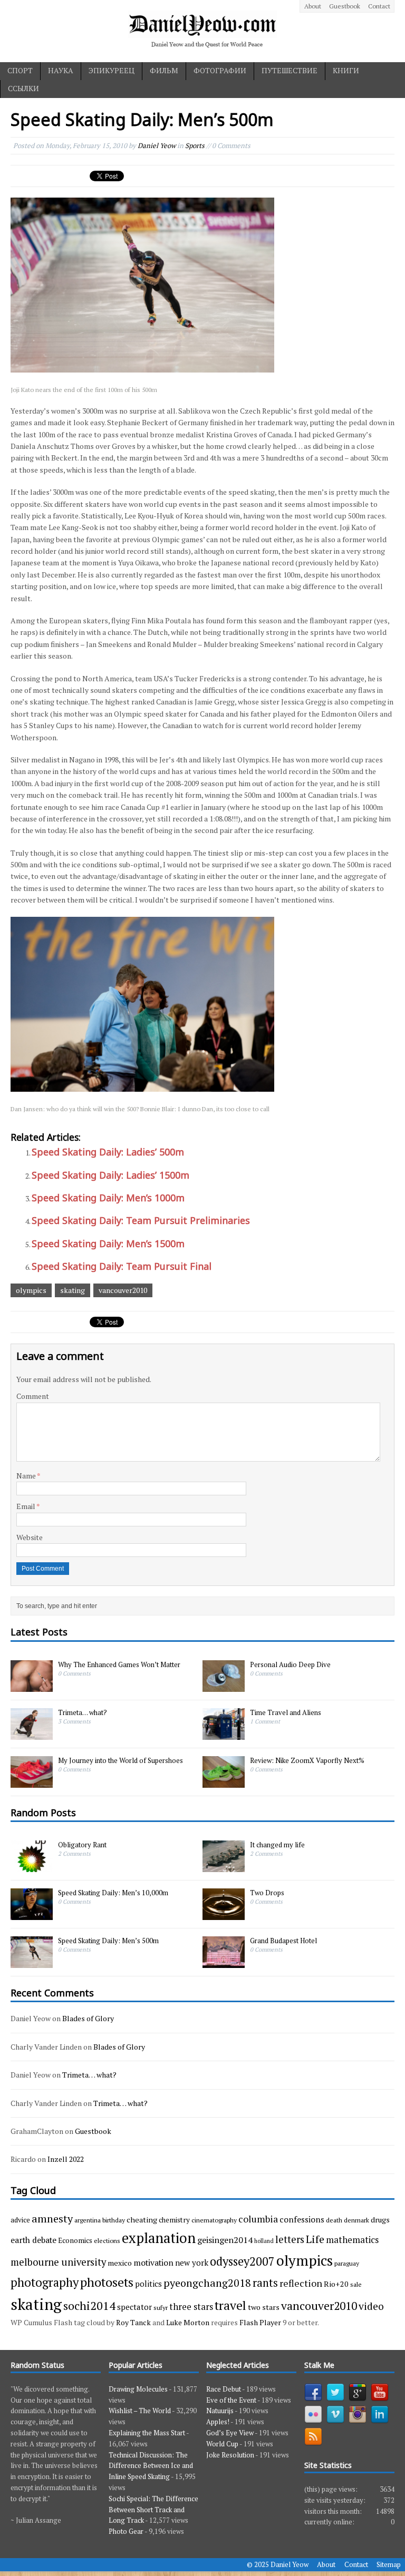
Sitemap (389, 2564)
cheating (142, 2220)
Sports (195, 145)
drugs (380, 2220)
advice (20, 2220)
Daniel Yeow (157, 145)
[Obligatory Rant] (32, 1866)
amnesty (52, 2219)
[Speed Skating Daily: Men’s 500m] (32, 1962)
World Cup (222, 2444)
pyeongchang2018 (207, 2283)
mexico (120, 2263)
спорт (20, 70)
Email (26, 1506)
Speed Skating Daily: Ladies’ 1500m (110, 1175)
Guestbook (345, 6)
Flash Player (260, 2322)
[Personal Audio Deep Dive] (224, 1686)
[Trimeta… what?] (32, 1734)
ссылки (23, 88)
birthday (114, 2220)
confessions (302, 2219)
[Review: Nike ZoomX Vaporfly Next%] (224, 1782)
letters (290, 2239)
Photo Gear (126, 2531)
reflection (301, 2283)
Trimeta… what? (83, 1712)
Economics (75, 2240)
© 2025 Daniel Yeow (278, 2564)
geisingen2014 (225, 2240)
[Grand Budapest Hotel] (224, 1962)
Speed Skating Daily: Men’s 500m (108, 1941)
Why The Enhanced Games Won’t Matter (119, 1664)
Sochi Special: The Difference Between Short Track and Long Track (153, 2510)
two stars (264, 2307)
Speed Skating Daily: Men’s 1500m (108, 1243)
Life (315, 2239)
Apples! (218, 2422)
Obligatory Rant (82, 1845)
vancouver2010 (123, 1290)
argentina (88, 2220)
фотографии (220, 70)
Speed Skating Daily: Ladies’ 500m (108, 1152)
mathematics (352, 2240)
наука (61, 70)
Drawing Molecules (138, 2389)
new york (192, 2262)
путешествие (290, 70)
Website (30, 1537)
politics (148, 2284)
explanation (159, 2238)
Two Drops (267, 1893)
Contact (379, 6)
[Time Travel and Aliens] (224, 1734)
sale (356, 2284)
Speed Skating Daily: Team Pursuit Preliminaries (141, 1220)
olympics (31, 1290)
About (313, 6)
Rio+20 (336, 2284)
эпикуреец (112, 70)
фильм (164, 70)
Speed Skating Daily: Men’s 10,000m (113, 1893)
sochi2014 (89, 2305)
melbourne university (58, 2262)
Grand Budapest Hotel (283, 1941)
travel (230, 2305)
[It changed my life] (224, 1866)
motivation (153, 2262)
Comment (33, 1396)
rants (265, 2283)
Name (27, 1476)
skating (73, 1290)
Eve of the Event (231, 2400)
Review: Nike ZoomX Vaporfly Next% (307, 1760)
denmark (356, 2220)
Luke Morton (188, 2322)
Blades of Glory (88, 2018)
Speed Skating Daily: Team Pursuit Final (122, 1266)
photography (45, 2282)
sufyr (161, 2307)
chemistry (174, 2220)
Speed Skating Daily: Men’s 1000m (108, 1198)
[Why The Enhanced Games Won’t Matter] (32, 1686)
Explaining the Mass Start (147, 2433)
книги (346, 70)
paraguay (347, 2263)
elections (107, 2240)
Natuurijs (220, 2411)
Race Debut (224, 2389)
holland (264, 2241)
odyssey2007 (242, 2261)
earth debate (33, 2240)
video (371, 2306)
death (334, 2220)
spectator (134, 2307)
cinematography (214, 2220)
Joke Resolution (230, 2455)
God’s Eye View (230, 2433)
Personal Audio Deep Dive (290, 1664)
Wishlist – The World (140, 2411)
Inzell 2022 (66, 2159)
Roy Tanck (133, 2322)
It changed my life (277, 1845)
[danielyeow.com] (202, 31)
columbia (258, 2219)
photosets (107, 2282)
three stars (191, 2306)
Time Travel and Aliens (286, 1712)
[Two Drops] (224, 1914)
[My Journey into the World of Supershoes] (32, 1782)
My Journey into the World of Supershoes (120, 1760)
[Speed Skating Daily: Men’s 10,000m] (32, 1914)
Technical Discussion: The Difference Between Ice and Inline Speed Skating (151, 2466)
